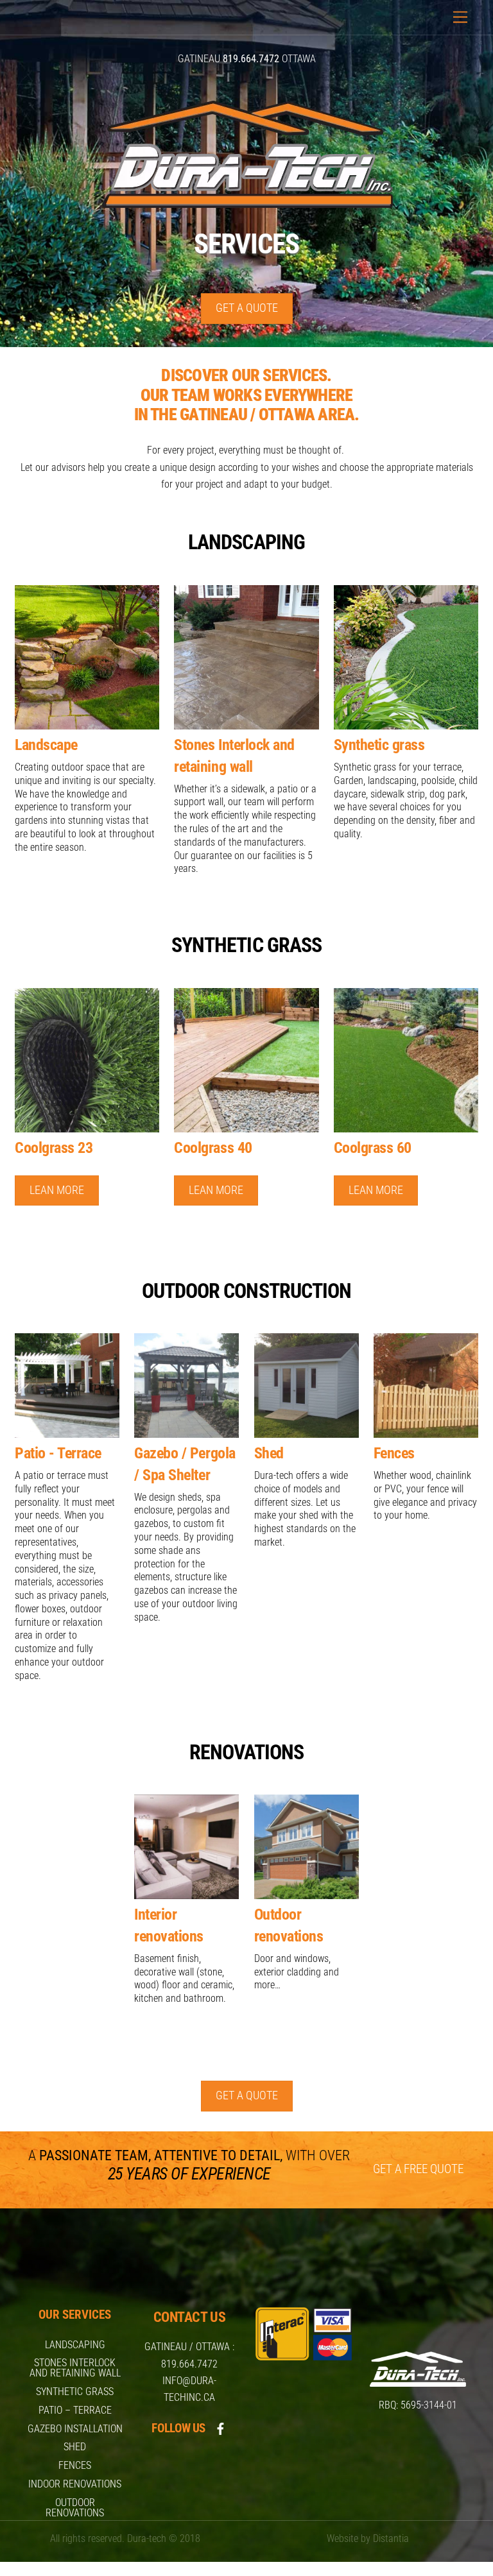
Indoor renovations (75, 2484)
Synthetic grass (75, 2392)
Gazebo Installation (75, 2429)
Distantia (391, 2538)
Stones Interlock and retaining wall (75, 2368)
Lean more (57, 1190)
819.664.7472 (189, 2364)
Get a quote (247, 308)
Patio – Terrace (75, 2410)
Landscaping (75, 2345)
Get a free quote (418, 2169)
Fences (75, 2465)
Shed (75, 2447)
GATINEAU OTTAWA (247, 59)
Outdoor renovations (75, 2508)
